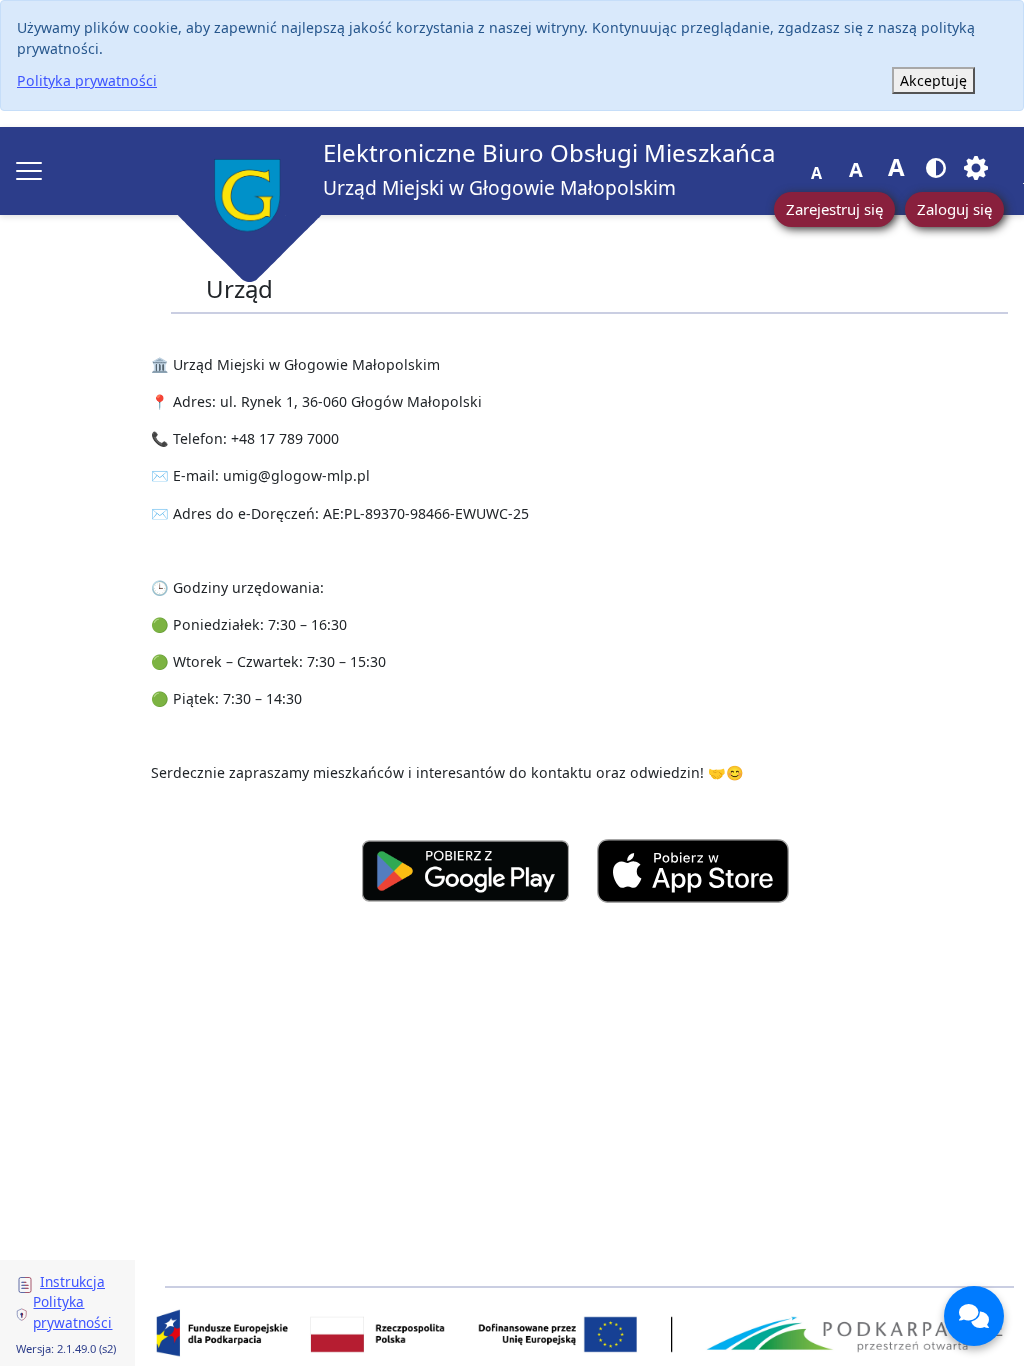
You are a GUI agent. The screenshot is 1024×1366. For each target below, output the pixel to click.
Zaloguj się (954, 209)
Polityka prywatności (87, 80)
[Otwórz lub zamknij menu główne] (29, 171)
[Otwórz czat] (974, 1316)
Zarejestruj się (834, 209)
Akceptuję (933, 80)
